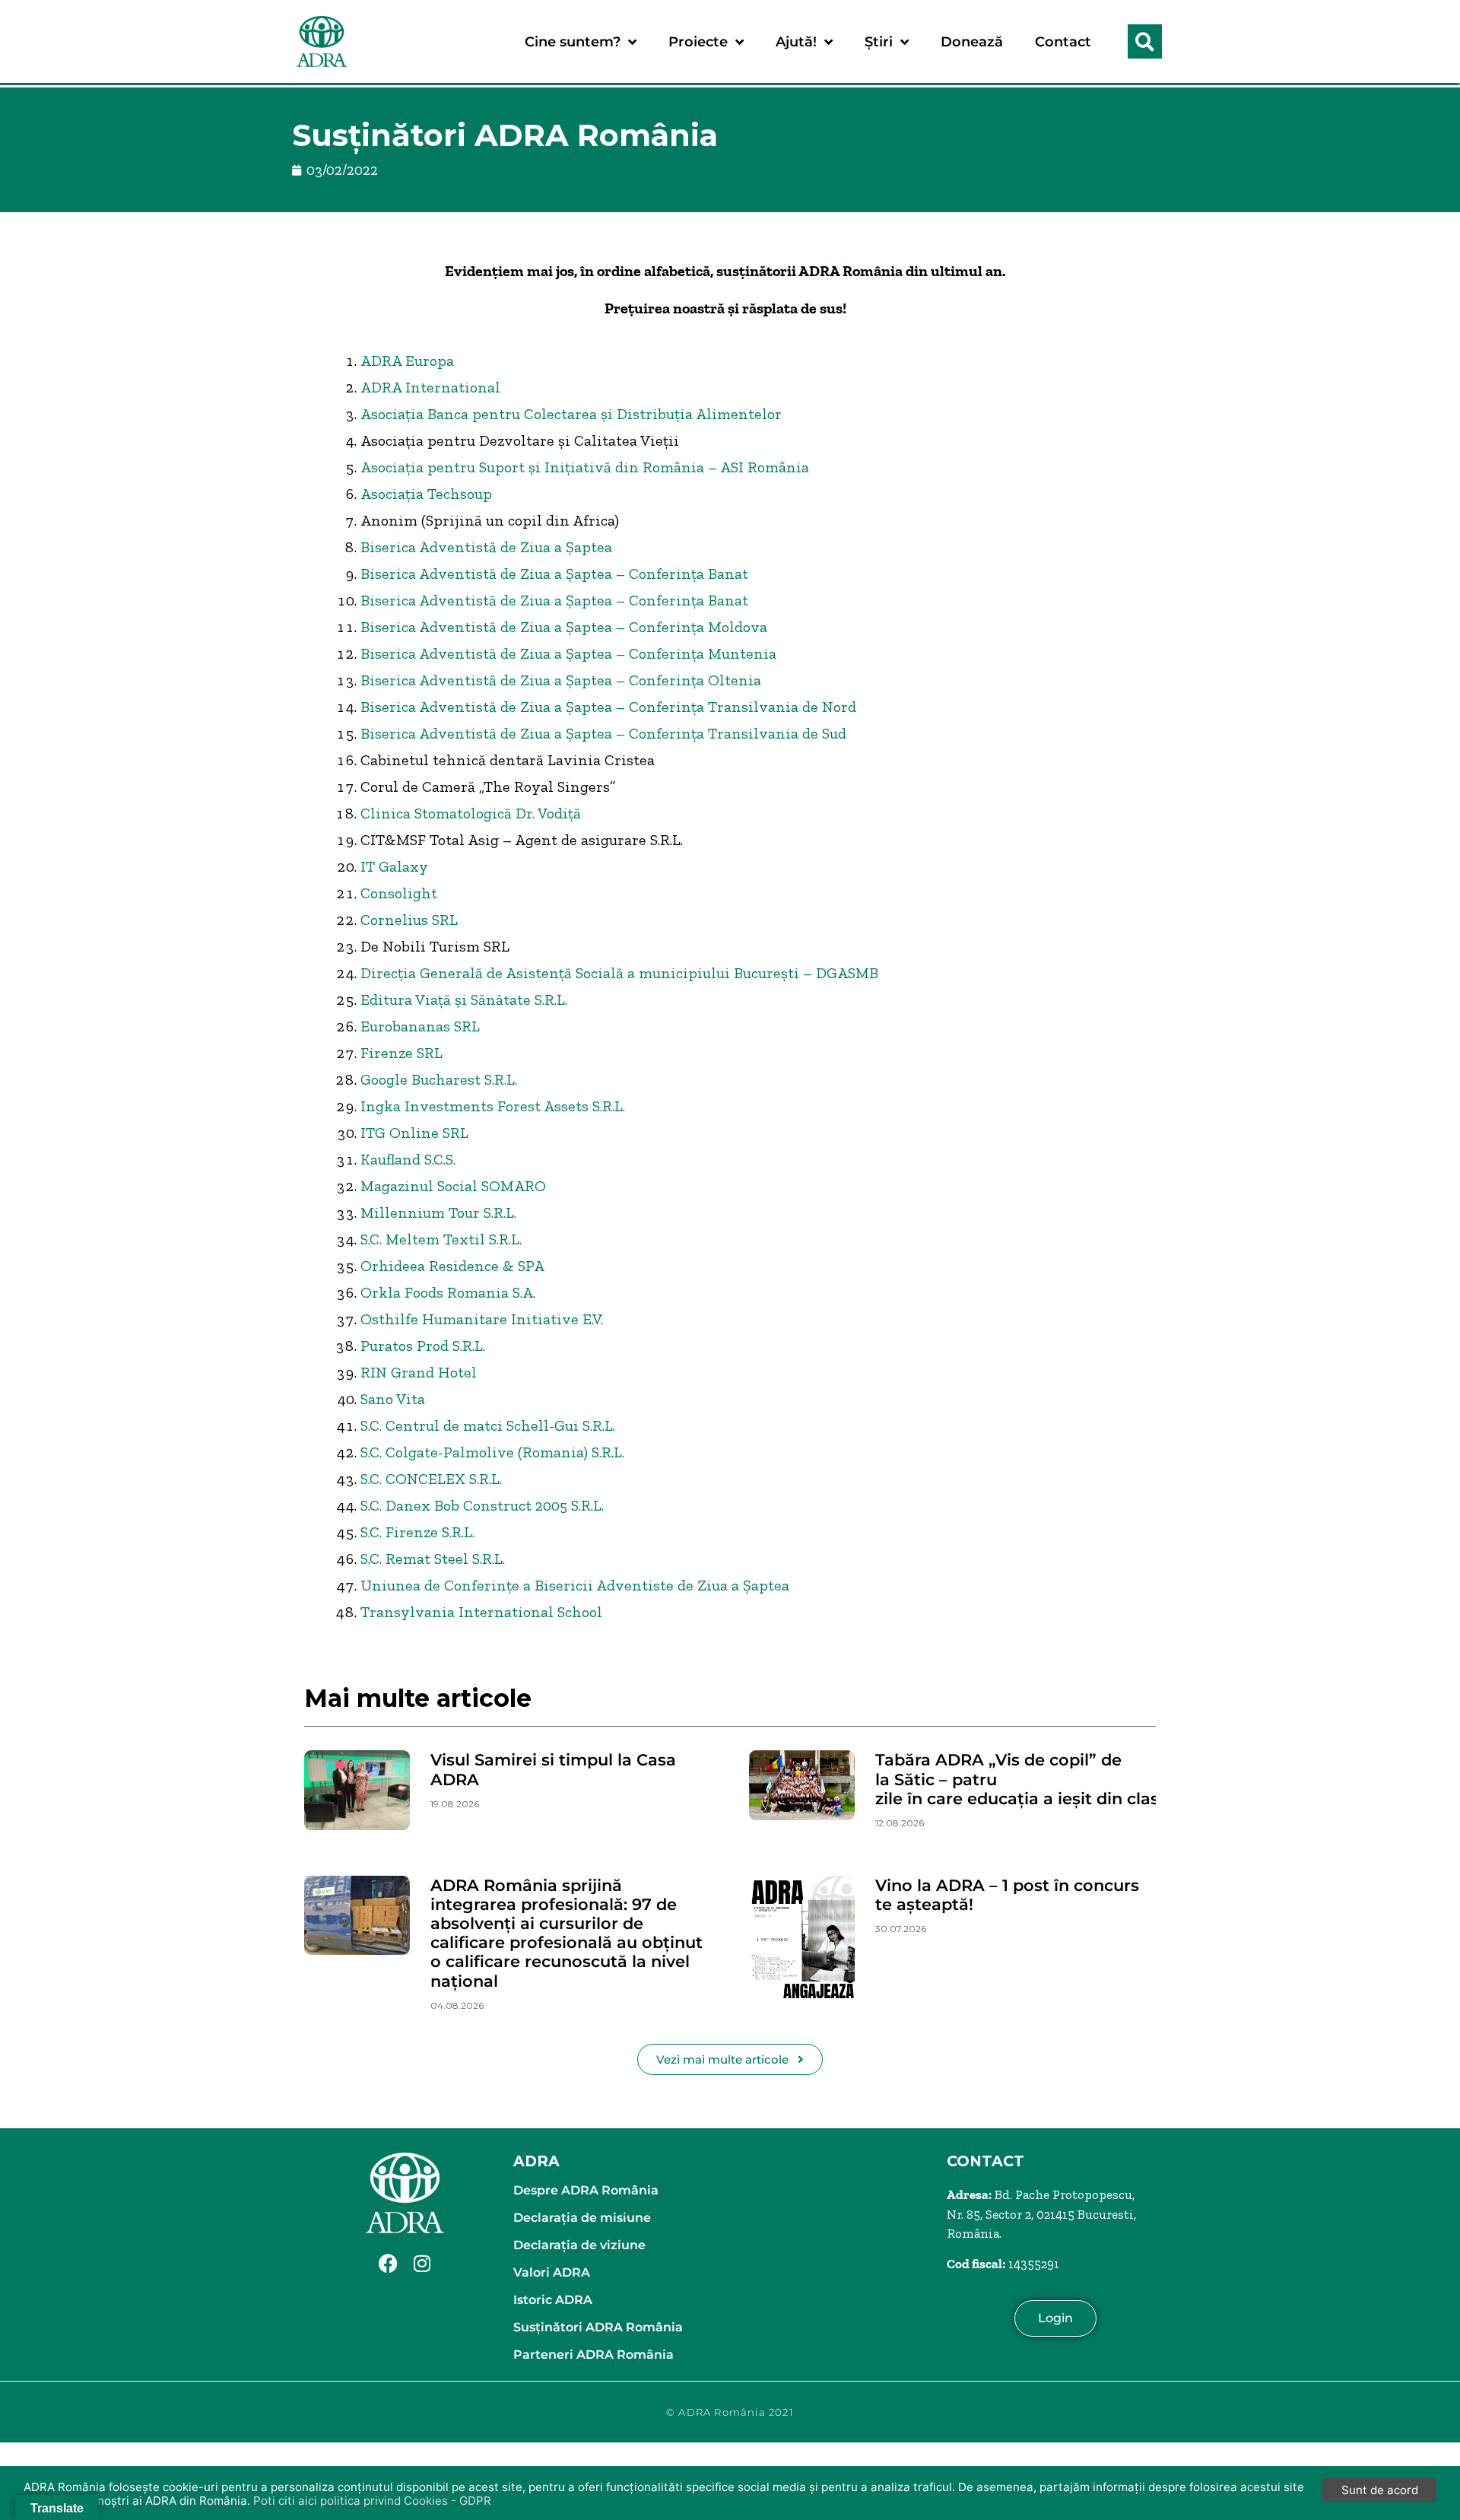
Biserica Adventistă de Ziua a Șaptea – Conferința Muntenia (568, 653)
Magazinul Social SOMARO (453, 1186)
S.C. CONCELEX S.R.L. (431, 1479)
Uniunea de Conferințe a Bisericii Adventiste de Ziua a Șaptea (575, 1585)
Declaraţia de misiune (582, 2218)
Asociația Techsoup (426, 494)
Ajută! (796, 42)
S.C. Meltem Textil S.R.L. (441, 1239)
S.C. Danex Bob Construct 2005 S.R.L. (482, 1505)
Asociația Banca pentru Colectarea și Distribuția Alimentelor (571, 414)
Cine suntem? (573, 42)
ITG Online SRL (414, 1133)
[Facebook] (388, 2264)
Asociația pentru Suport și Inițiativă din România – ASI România (585, 467)
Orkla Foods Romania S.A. (448, 1292)
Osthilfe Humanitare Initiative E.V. (482, 1319)
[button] (1145, 41)
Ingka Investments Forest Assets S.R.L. (493, 1106)
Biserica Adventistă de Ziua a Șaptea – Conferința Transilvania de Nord (608, 707)
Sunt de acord (1380, 2490)
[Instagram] (422, 2264)
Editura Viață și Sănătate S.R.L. (464, 999)
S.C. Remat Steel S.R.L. (433, 1559)
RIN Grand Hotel (419, 1372)
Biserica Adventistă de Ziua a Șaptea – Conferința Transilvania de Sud (603, 733)
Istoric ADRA (553, 2300)
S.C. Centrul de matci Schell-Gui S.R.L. (488, 1425)
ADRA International (430, 387)
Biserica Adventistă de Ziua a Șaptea (486, 547)
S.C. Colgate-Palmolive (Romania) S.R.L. (492, 1452)
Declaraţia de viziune (579, 2245)
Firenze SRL (401, 1053)
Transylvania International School (481, 1612)
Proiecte (698, 42)
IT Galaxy (394, 866)
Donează (972, 42)
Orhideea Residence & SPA (452, 1266)
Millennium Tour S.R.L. (438, 1212)
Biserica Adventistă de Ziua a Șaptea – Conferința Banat (554, 574)
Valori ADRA (552, 2272)
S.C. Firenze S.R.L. (417, 1532)
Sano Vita (393, 1399)
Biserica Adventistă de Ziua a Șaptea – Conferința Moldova (564, 627)
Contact (1063, 42)
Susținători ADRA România (598, 2327)
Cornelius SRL (409, 920)
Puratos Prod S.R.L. (423, 1346)
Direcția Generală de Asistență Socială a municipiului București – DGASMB (619, 973)
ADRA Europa (407, 361)
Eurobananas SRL (420, 1026)
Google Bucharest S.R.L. (439, 1079)
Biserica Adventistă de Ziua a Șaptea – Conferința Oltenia (561, 680)
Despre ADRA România (586, 2190)
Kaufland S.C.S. (408, 1159)
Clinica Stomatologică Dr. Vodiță (471, 813)
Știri (879, 42)
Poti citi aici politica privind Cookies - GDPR (372, 2501)
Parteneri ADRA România (594, 2355)
